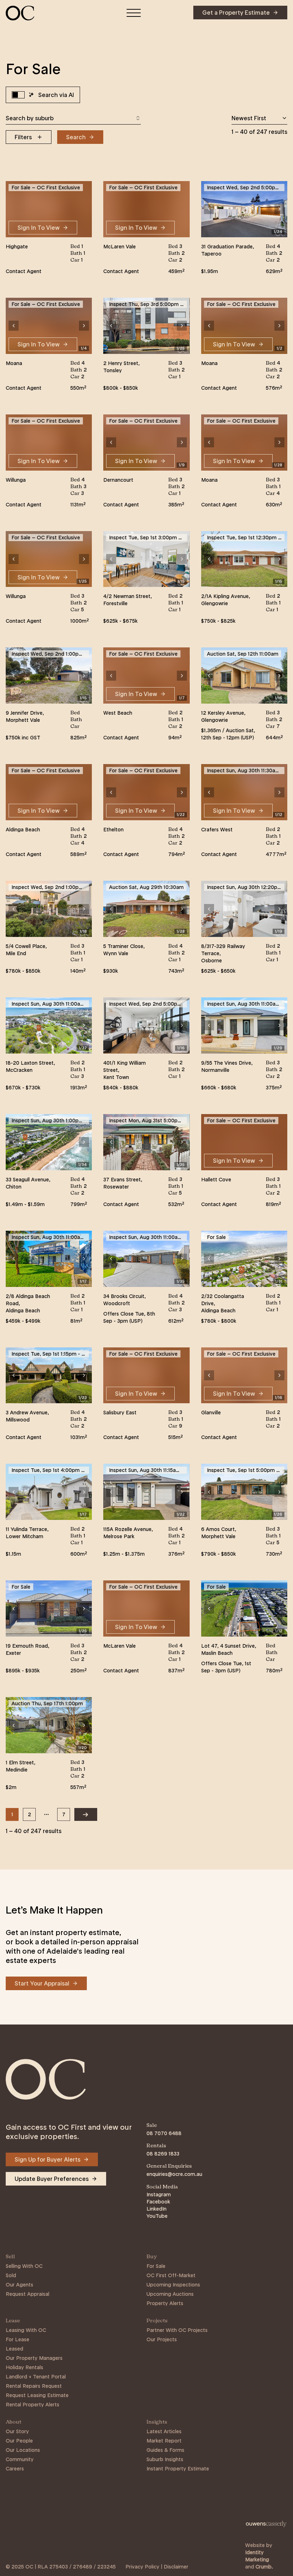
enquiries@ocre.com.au (174, 2174)
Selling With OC (24, 2266)
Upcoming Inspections (173, 2285)
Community (20, 2459)
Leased (14, 2349)
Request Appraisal (28, 2294)
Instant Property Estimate (178, 2469)
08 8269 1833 (163, 2154)
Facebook (158, 2202)
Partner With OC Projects (177, 2330)
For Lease (18, 2339)
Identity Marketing (257, 2556)
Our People (19, 2441)
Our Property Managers (34, 2358)
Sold (11, 2275)
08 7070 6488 (164, 2133)
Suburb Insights (165, 2459)
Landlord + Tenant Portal (36, 2377)
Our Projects (162, 2339)
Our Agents (19, 2285)
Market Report (164, 2441)
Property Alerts (165, 2303)
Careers (15, 2469)
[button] (209, 209)
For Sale (156, 2266)
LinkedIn (157, 2209)
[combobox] (73, 118)
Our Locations (23, 2450)
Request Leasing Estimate (37, 2395)
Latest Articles (164, 2431)
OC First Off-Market (171, 2275)
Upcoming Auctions (170, 2294)
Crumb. (264, 2567)
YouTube (157, 2216)
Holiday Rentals (24, 2367)
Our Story (17, 2431)
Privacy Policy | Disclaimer (157, 2567)
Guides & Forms (165, 2450)
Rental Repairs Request (34, 2386)
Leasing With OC (26, 2330)
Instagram (159, 2195)
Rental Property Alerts (33, 2405)
